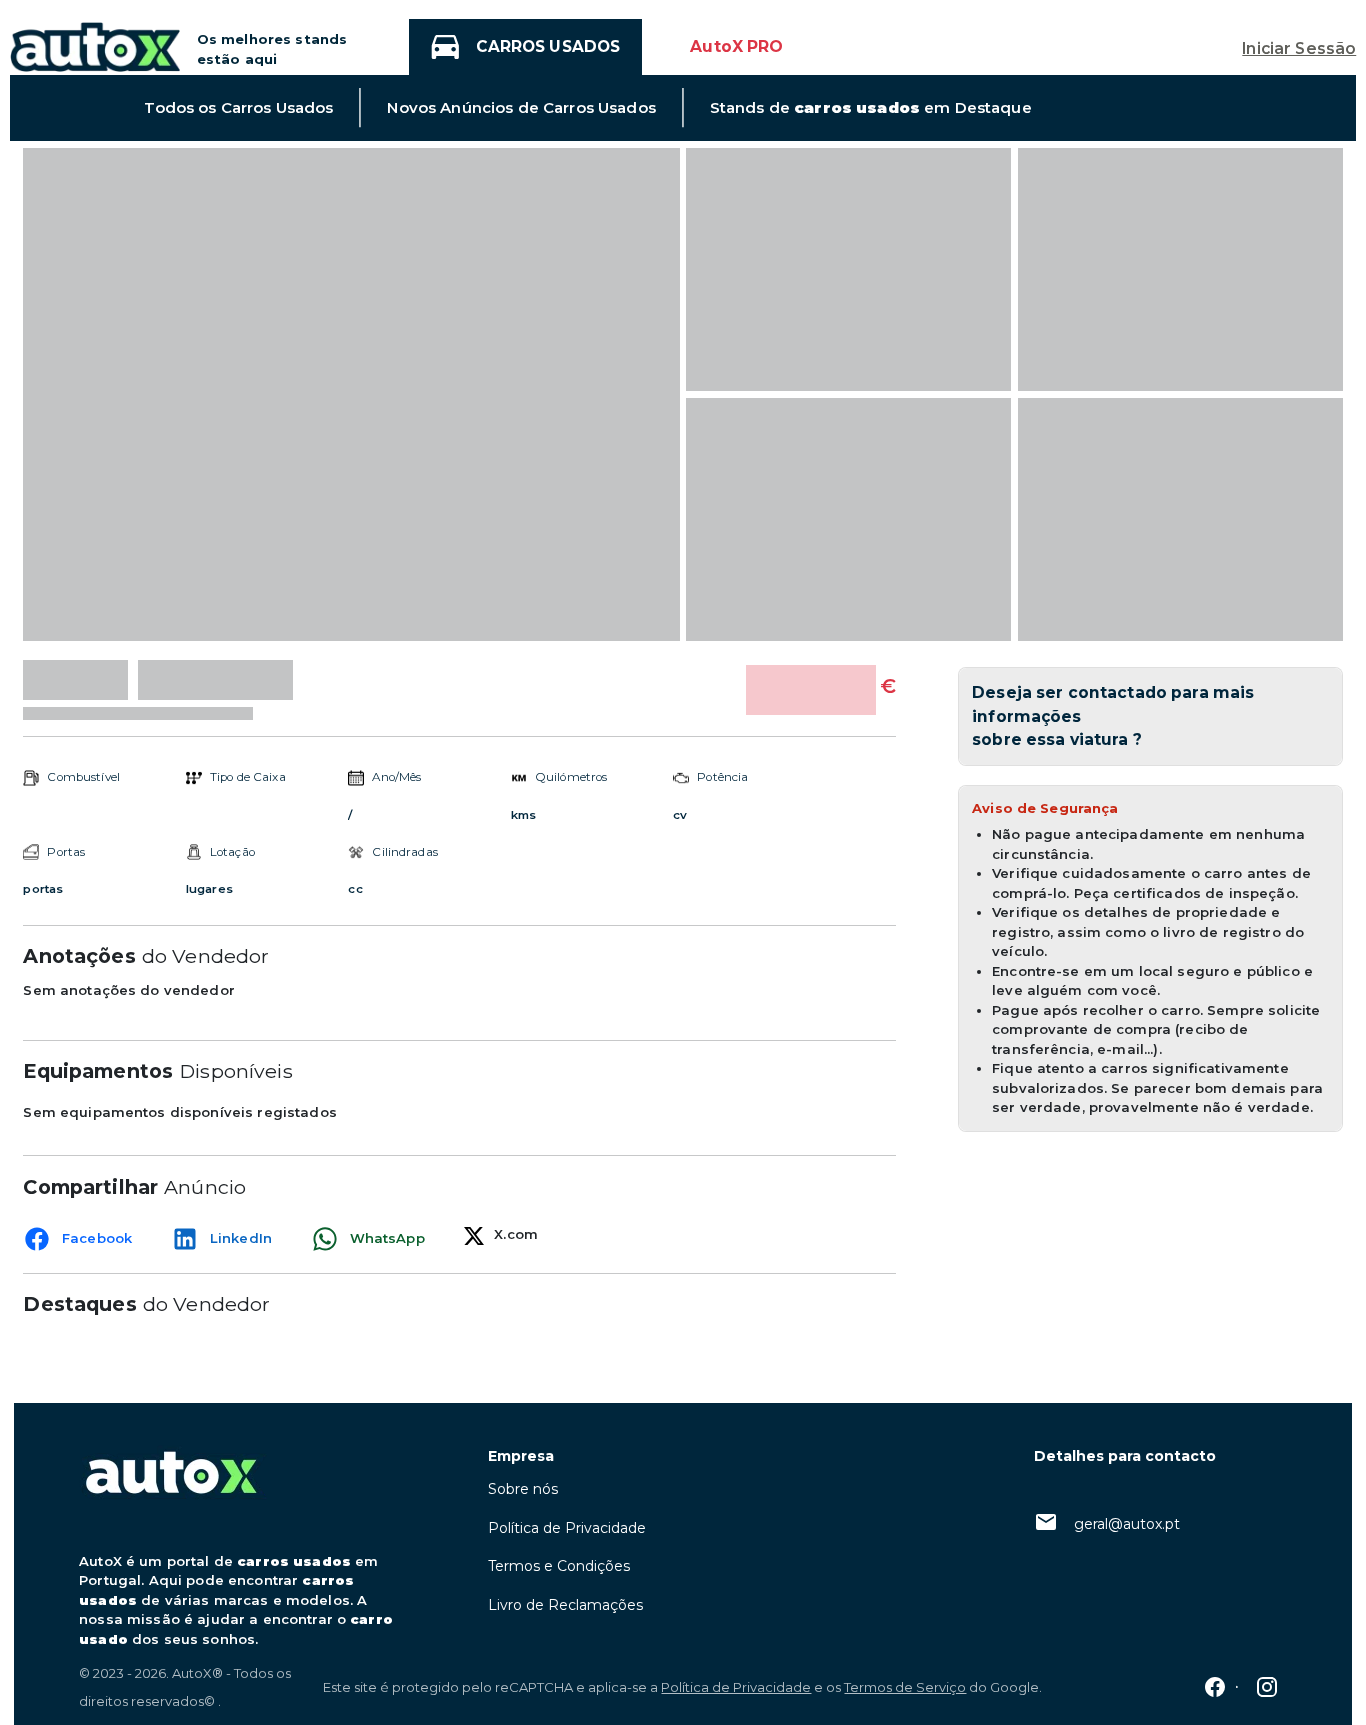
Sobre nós (523, 1489)
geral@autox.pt (1127, 1524)
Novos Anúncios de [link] (521, 108)
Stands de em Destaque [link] (871, 108)
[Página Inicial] (95, 45)
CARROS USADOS (548, 46)
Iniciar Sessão (1299, 48)
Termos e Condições (559, 1566)
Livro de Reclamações (565, 1605)
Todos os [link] (238, 108)
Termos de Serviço (905, 1687)
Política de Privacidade (567, 1528)
